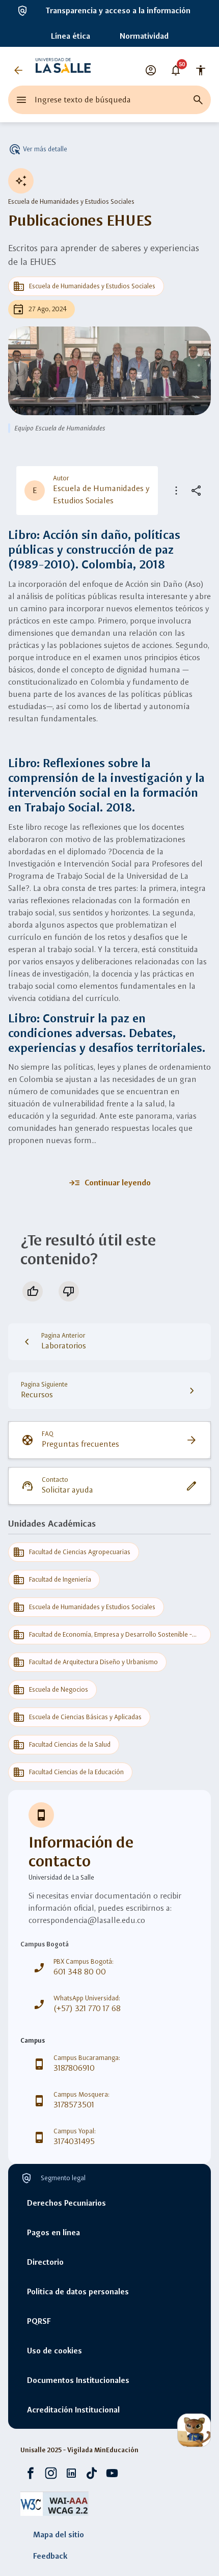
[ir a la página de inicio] (63, 70)
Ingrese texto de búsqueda (83, 100)
